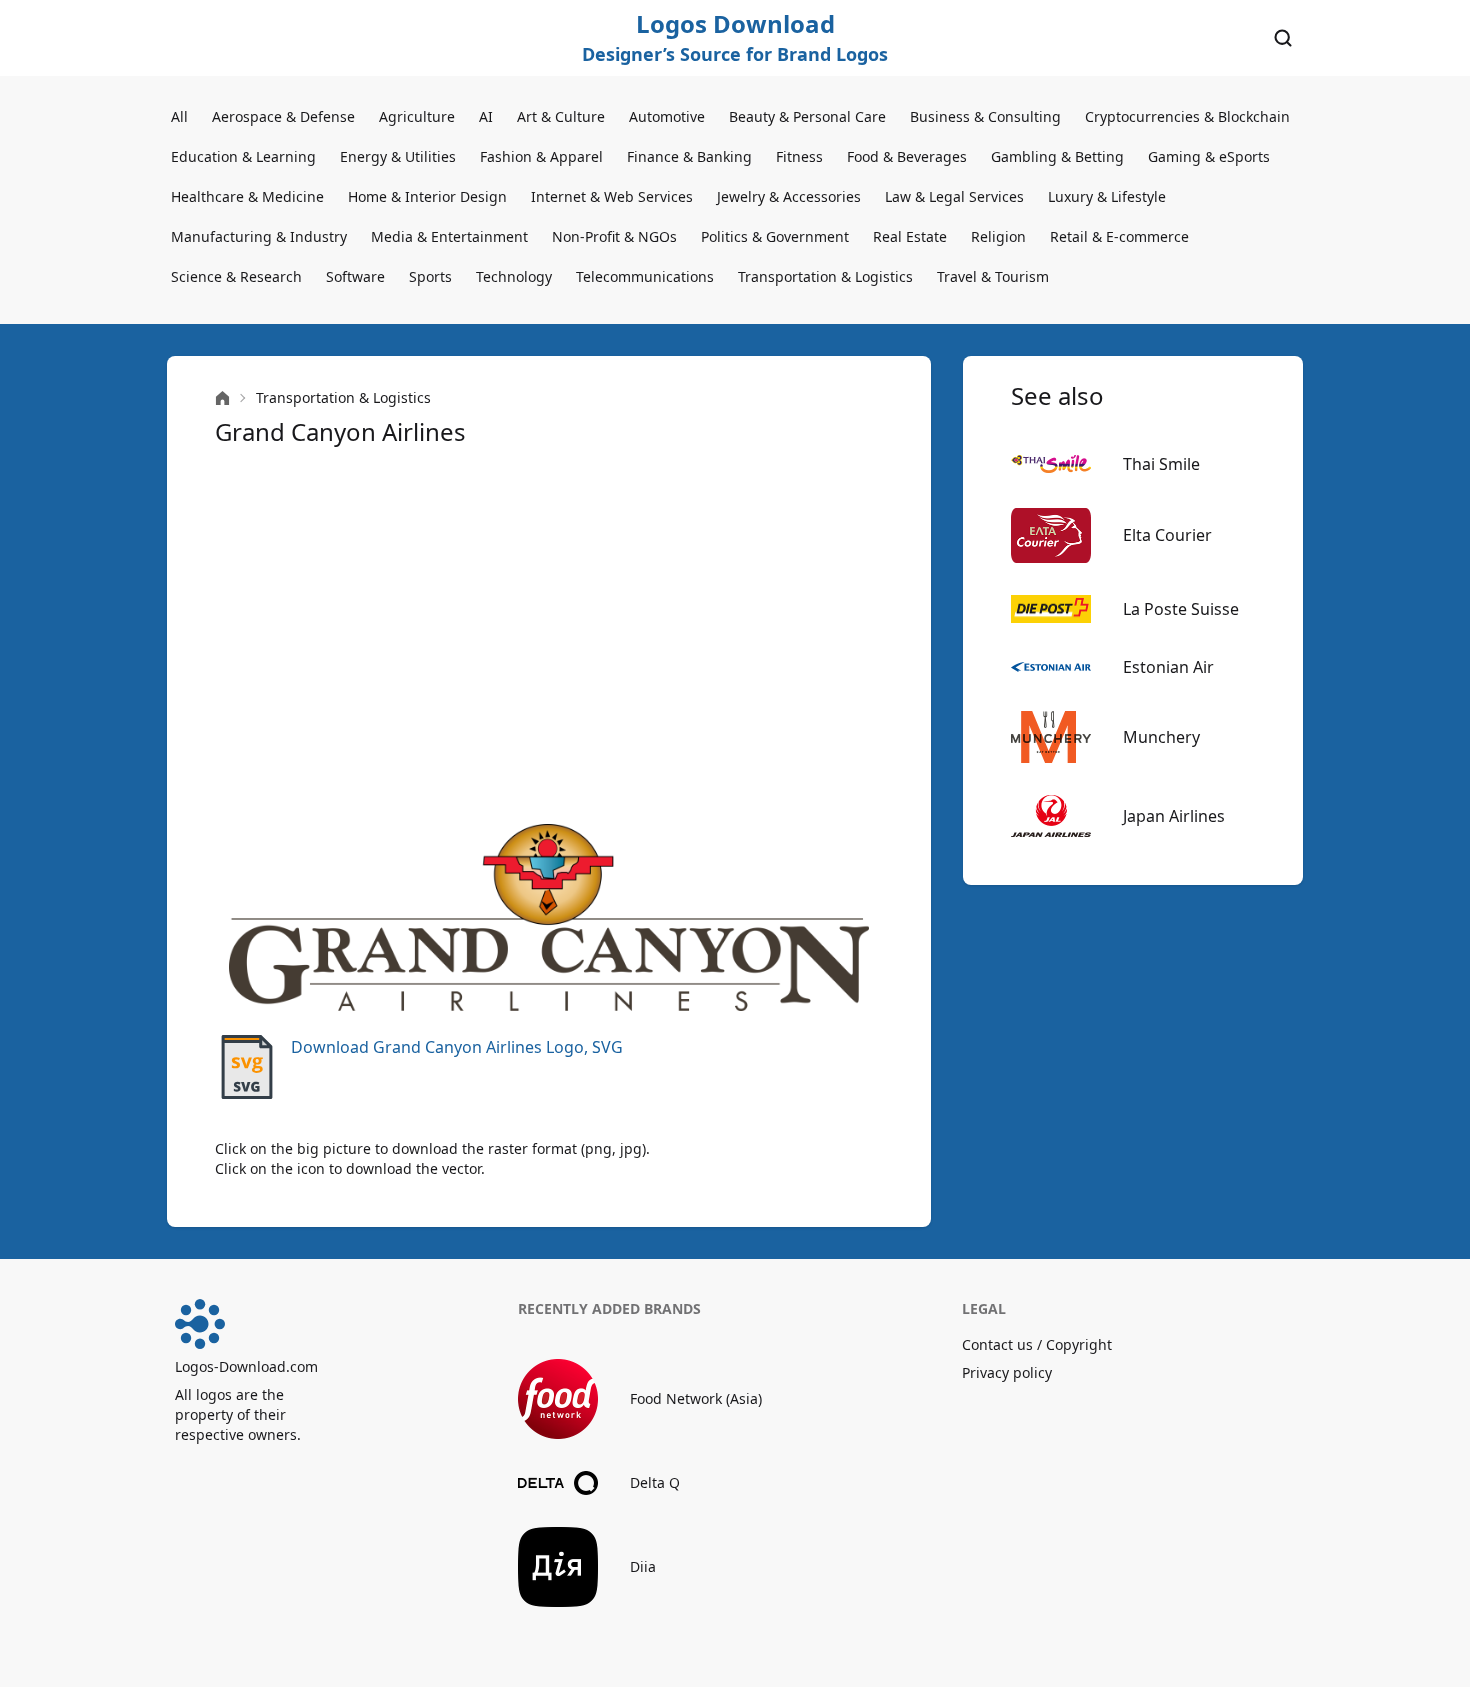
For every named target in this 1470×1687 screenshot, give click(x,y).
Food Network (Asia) (696, 1398)
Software (355, 276)
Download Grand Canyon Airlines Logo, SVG (457, 1047)
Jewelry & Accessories (789, 196)
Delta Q (655, 1482)
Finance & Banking (689, 156)
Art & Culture (561, 116)
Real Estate (910, 236)
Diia (643, 1566)
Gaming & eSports (1209, 156)
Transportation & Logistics (825, 276)
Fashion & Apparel (541, 156)
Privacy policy (1007, 1372)
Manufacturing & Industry (259, 236)
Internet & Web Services (612, 196)
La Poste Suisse (1181, 609)
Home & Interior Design (427, 196)
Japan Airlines (1174, 816)
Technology (514, 276)
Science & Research (236, 276)
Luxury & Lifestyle (1107, 196)
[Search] (1283, 38)
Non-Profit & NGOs (614, 236)
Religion (998, 236)
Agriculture (417, 116)
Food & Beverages (907, 156)
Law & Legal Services (954, 196)
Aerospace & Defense (283, 116)
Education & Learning (243, 156)
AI (486, 116)
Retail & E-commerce (1119, 236)
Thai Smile (1161, 464)
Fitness (799, 156)
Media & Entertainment (449, 236)
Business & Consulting (985, 116)
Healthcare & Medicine (247, 196)
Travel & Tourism (993, 276)
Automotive (667, 116)
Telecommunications (645, 276)
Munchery (1161, 737)
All (179, 116)
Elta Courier (1167, 535)
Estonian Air (1168, 667)
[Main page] (222, 398)
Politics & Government (775, 236)
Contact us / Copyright (1037, 1344)
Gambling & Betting (1057, 156)
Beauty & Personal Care (807, 116)
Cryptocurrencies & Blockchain (1187, 116)
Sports (430, 276)
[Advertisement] (549, 636)
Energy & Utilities (398, 156)
